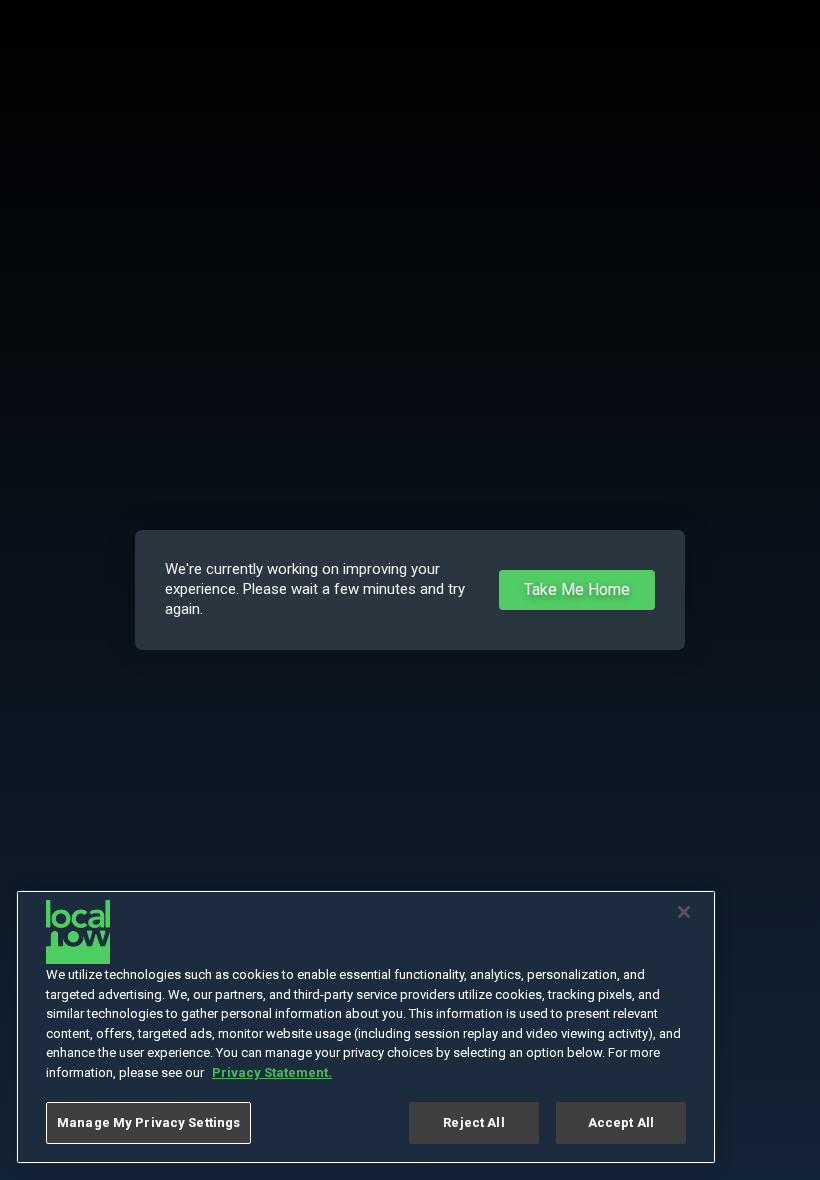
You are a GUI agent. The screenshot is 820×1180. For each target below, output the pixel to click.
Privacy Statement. (272, 1072)
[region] (366, 1027)
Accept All (621, 1122)
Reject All (473, 1122)
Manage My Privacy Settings (148, 1122)
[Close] (684, 912)
